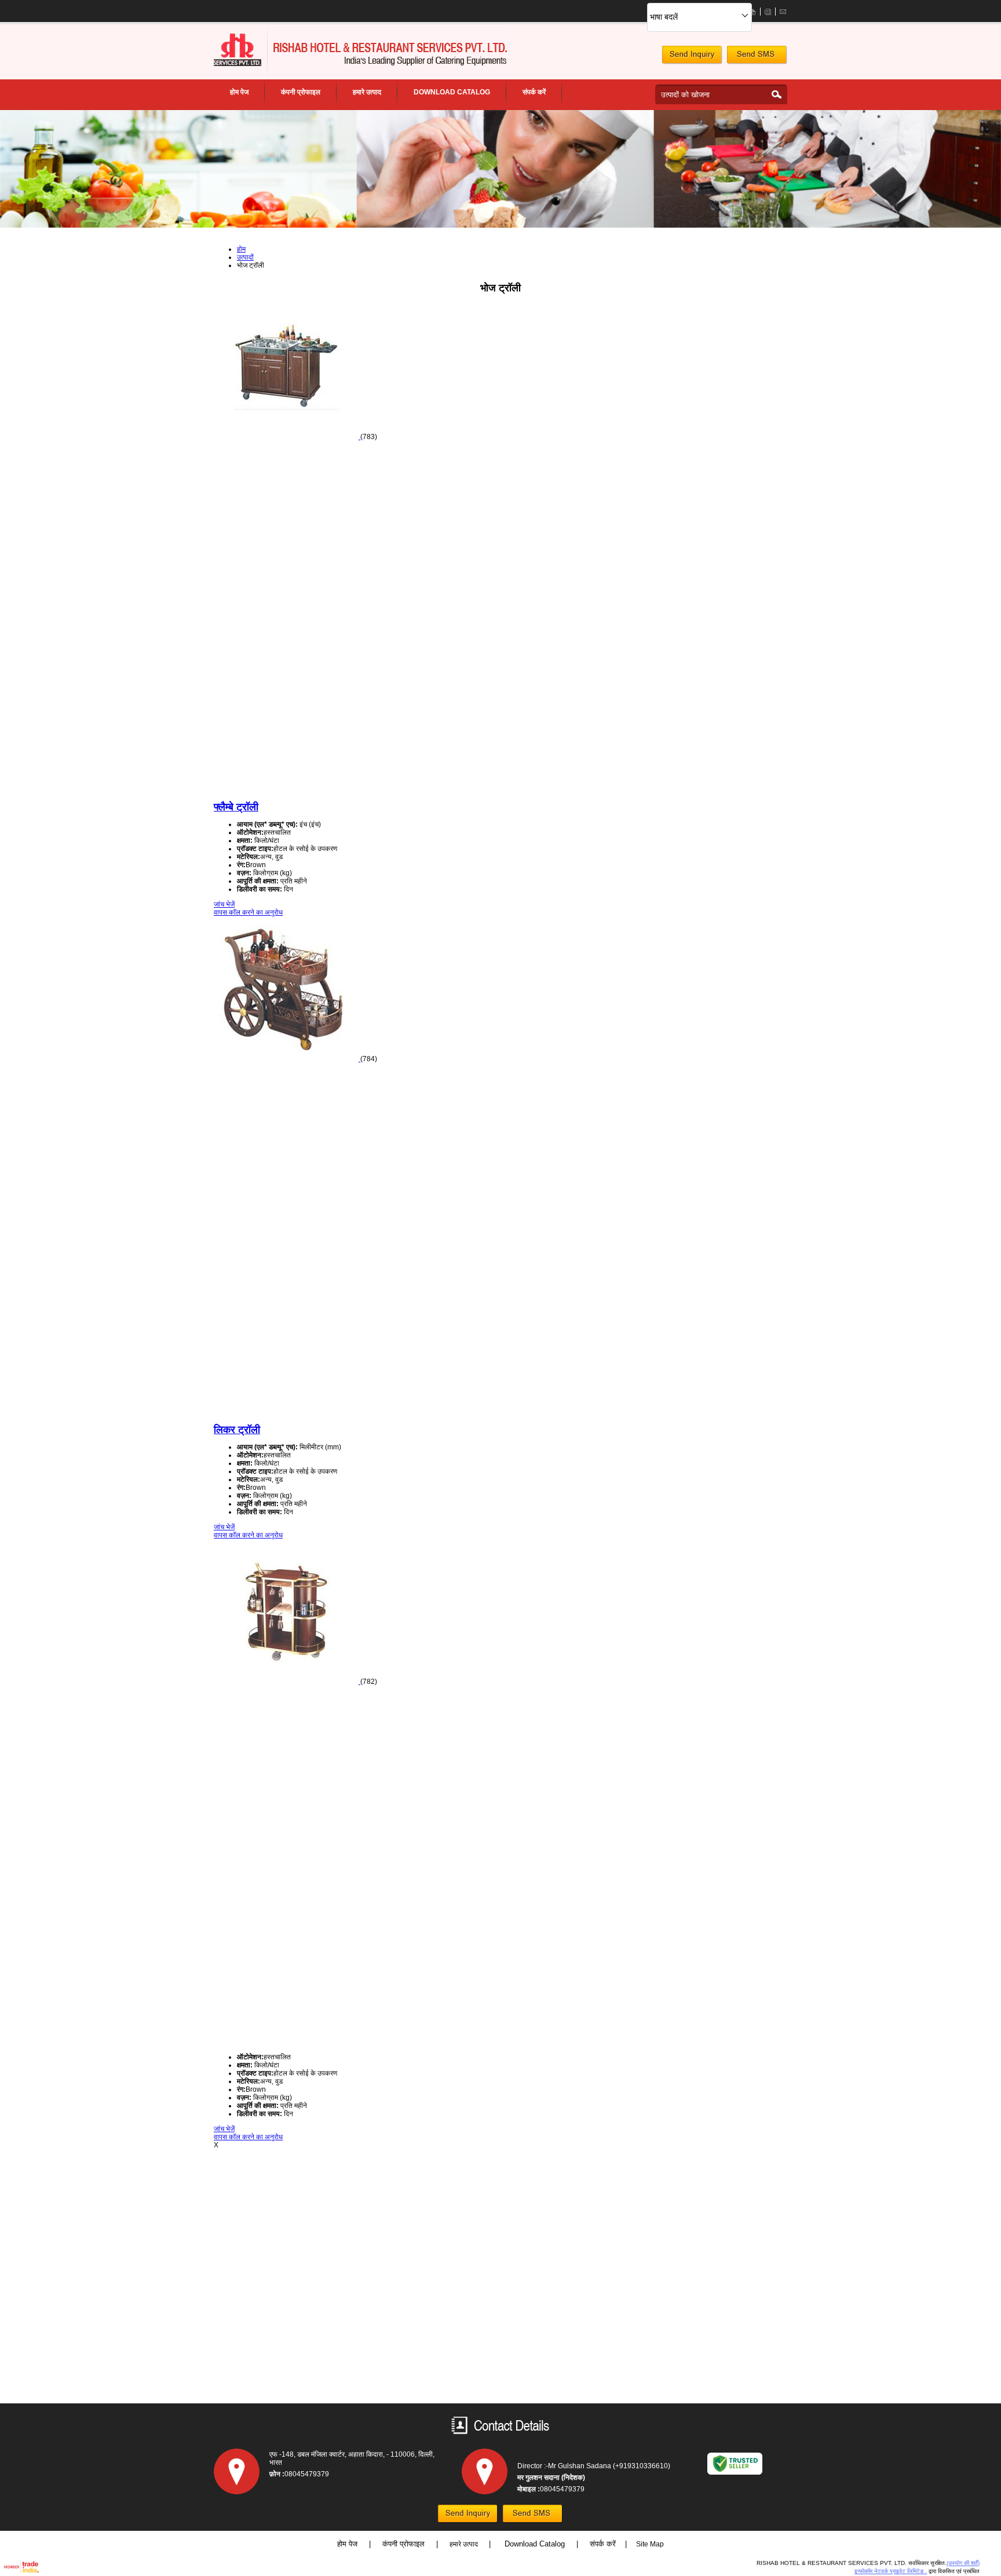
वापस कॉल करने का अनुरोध (248, 912)
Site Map (650, 2544)
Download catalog (452, 92)
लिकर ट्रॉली (237, 1430)
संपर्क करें (534, 92)
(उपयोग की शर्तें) (963, 2563)
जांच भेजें (224, 904)
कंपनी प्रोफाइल (301, 92)
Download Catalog (536, 2544)
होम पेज (239, 92)
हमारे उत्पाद (367, 92)
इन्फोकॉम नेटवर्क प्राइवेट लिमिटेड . (891, 2571)
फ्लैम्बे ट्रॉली (236, 807)
